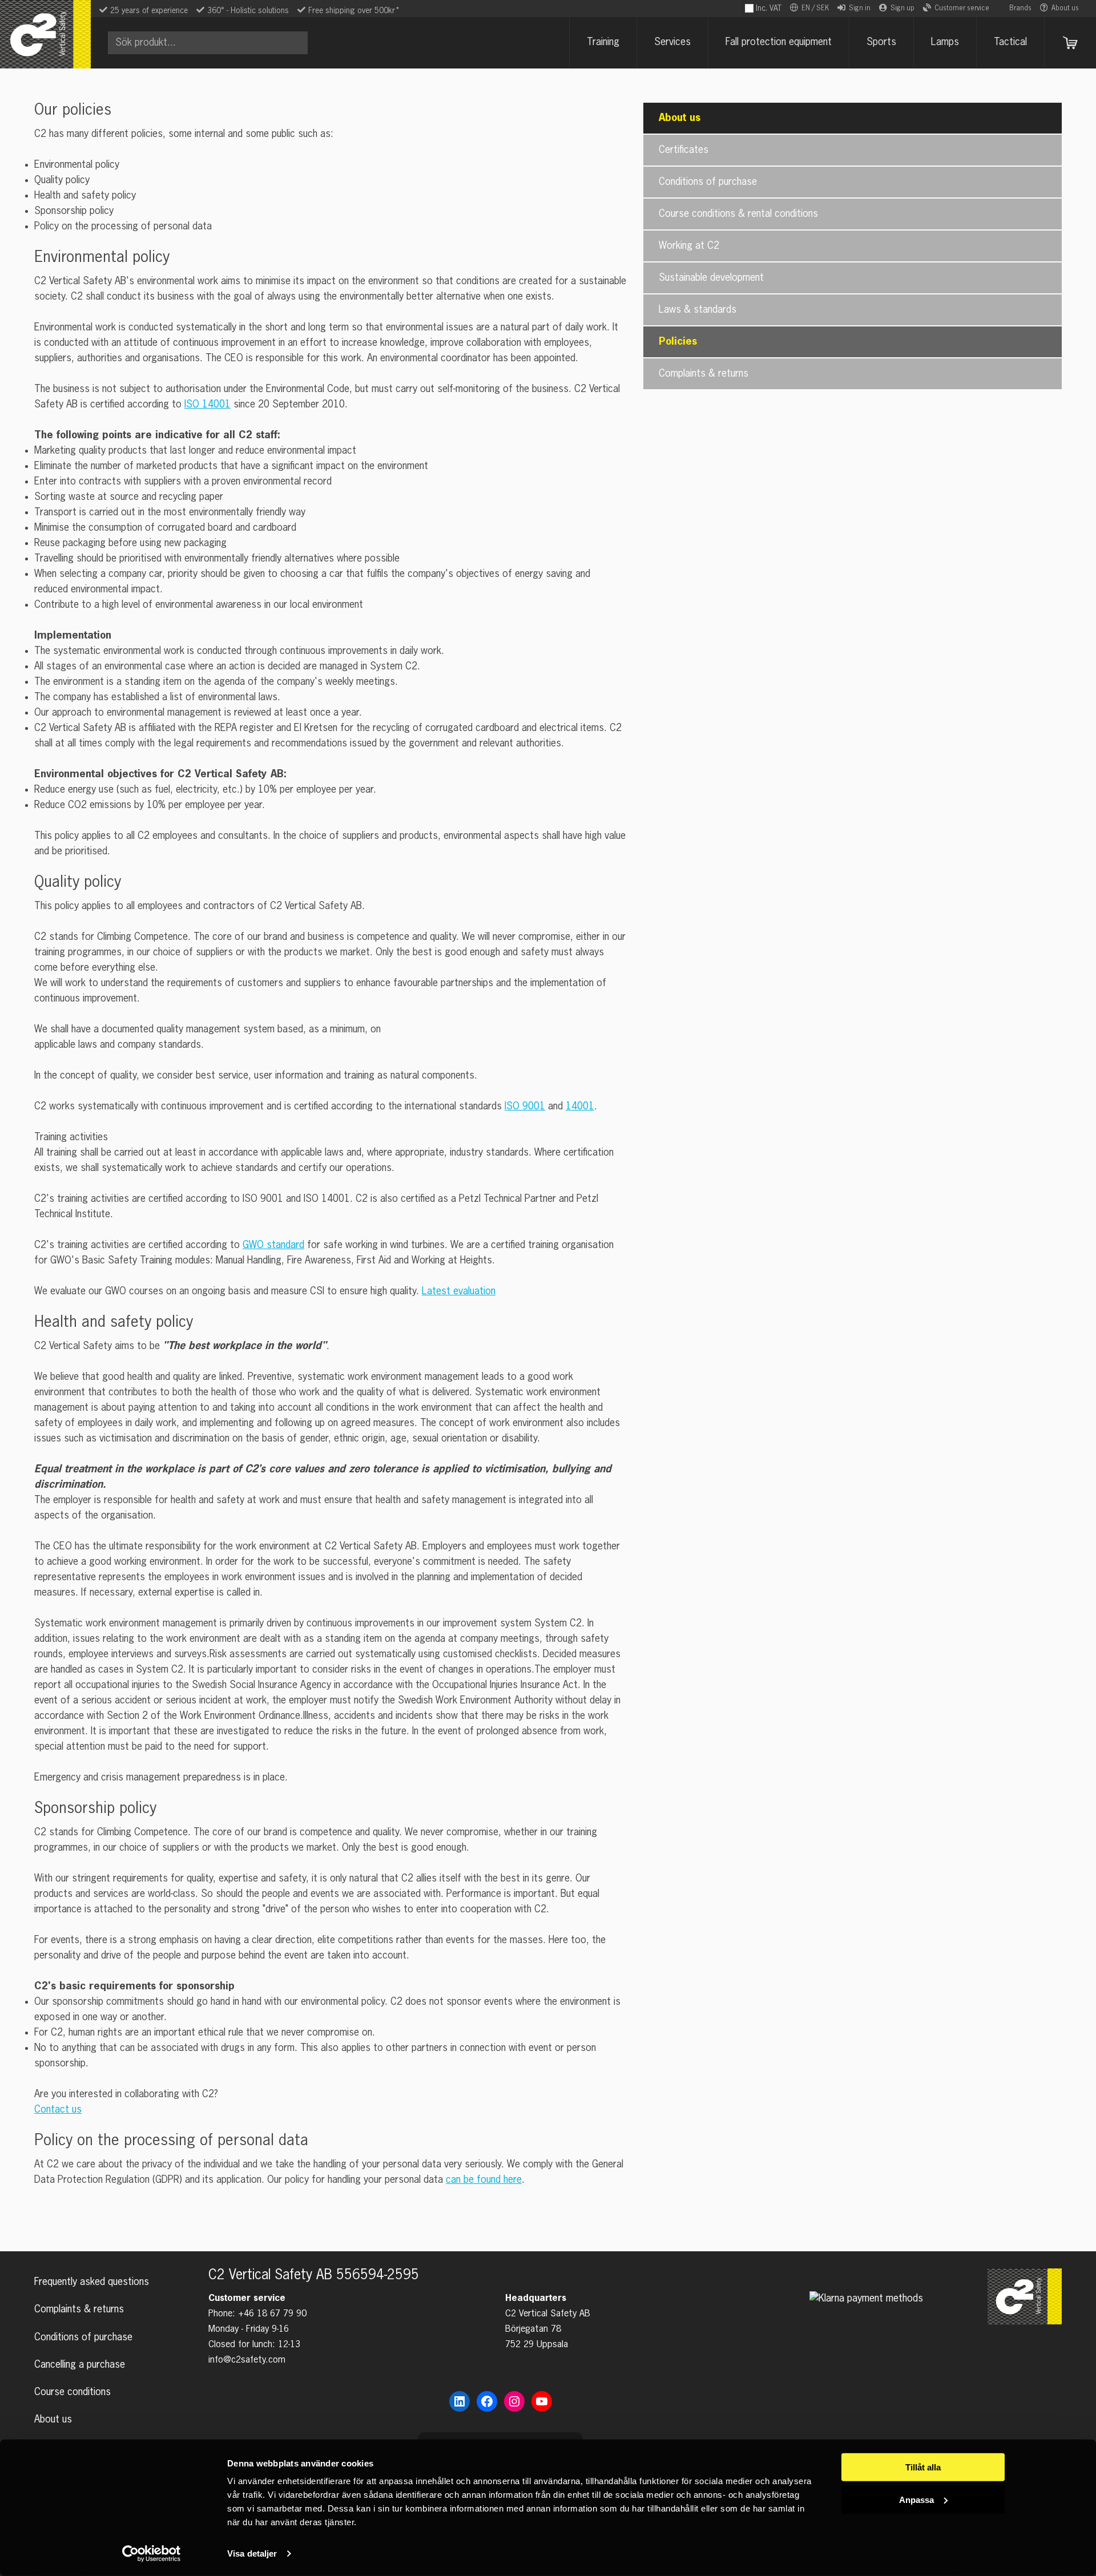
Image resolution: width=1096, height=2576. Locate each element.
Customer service (962, 9)
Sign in (860, 9)
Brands (1020, 9)
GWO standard (273, 1245)
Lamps (945, 42)
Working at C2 (689, 246)
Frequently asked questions (92, 2282)
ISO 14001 (207, 405)
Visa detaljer (252, 2553)
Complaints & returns (704, 374)
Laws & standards (698, 310)
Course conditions (72, 2392)
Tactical (1010, 42)
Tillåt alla (923, 2467)
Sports (881, 42)
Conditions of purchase (708, 182)
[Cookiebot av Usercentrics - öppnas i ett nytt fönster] (152, 2554)
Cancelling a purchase (80, 2365)
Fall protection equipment (779, 42)
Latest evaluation (459, 1291)
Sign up (902, 9)
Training (603, 42)
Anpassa (916, 2499)
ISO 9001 (525, 1107)
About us (1065, 9)
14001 (580, 1107)
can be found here (484, 2180)
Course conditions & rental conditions (738, 214)
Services (672, 42)
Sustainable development (711, 278)
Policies (678, 342)
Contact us (58, 2110)
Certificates (684, 150)
